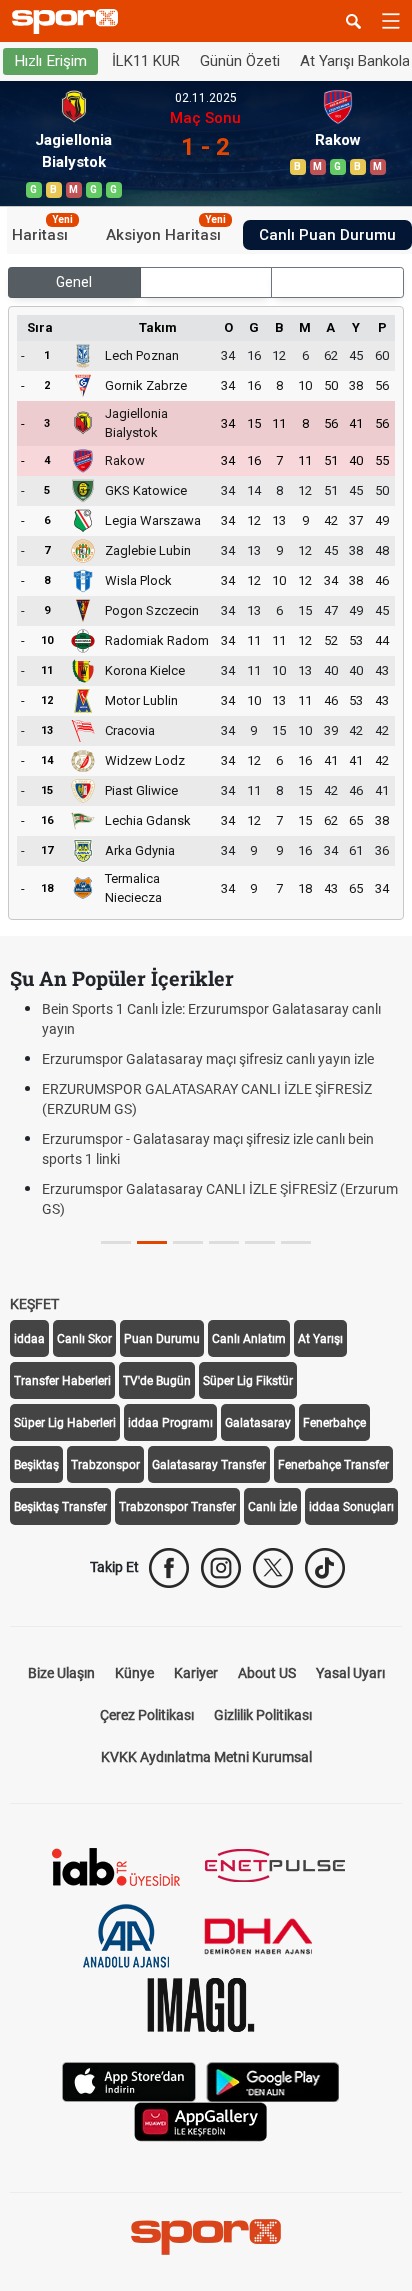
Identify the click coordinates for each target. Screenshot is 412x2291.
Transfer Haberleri (62, 1381)
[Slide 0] (116, 1242)
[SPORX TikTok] (325, 1568)
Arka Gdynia (140, 850)
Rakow (125, 460)
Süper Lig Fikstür (248, 1381)
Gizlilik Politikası (263, 1715)
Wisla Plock (138, 580)
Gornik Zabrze (146, 385)
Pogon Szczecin (152, 610)
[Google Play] (273, 2080)
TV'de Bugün (157, 1381)
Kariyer (196, 1673)
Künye (134, 1673)
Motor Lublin (141, 700)
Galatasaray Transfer (209, 1465)
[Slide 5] (296, 1242)
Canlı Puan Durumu (327, 235)
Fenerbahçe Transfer (333, 1465)
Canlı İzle (272, 1507)
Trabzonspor (105, 1465)
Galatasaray (258, 1423)
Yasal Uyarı (350, 1673)
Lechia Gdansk (148, 820)
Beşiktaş (36, 1465)
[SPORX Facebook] (169, 1568)
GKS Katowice (146, 490)
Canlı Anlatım (249, 1339)
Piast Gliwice (141, 790)
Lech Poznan (142, 355)
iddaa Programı (170, 1423)
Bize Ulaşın (61, 1673)
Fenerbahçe (334, 1423)
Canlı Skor (84, 1339)
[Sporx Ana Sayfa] (69, 21)
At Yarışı (320, 1339)
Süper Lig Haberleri (65, 1423)
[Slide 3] (224, 1242)
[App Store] (129, 2080)
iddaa (29, 1339)
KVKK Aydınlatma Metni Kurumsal (206, 1757)
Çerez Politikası (147, 1715)
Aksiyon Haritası (166, 232)
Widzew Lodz (145, 760)
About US (267, 1673)
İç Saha (205, 282)
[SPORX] (206, 2237)
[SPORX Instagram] (221, 1568)
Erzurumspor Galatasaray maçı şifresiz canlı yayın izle (208, 1059)
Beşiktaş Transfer (60, 1507)
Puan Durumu (162, 1339)
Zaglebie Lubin (148, 550)
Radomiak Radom (157, 640)
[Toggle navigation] (391, 21)
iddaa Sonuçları (351, 1507)
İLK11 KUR (146, 61)
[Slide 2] (188, 1242)
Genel (74, 282)
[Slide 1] (152, 1242)
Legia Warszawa (153, 520)
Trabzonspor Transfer (177, 1507)
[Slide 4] (260, 1242)
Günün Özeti (240, 61)
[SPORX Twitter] (273, 1568)
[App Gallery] (201, 2120)
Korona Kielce (145, 670)
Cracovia (130, 730)
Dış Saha (337, 282)
